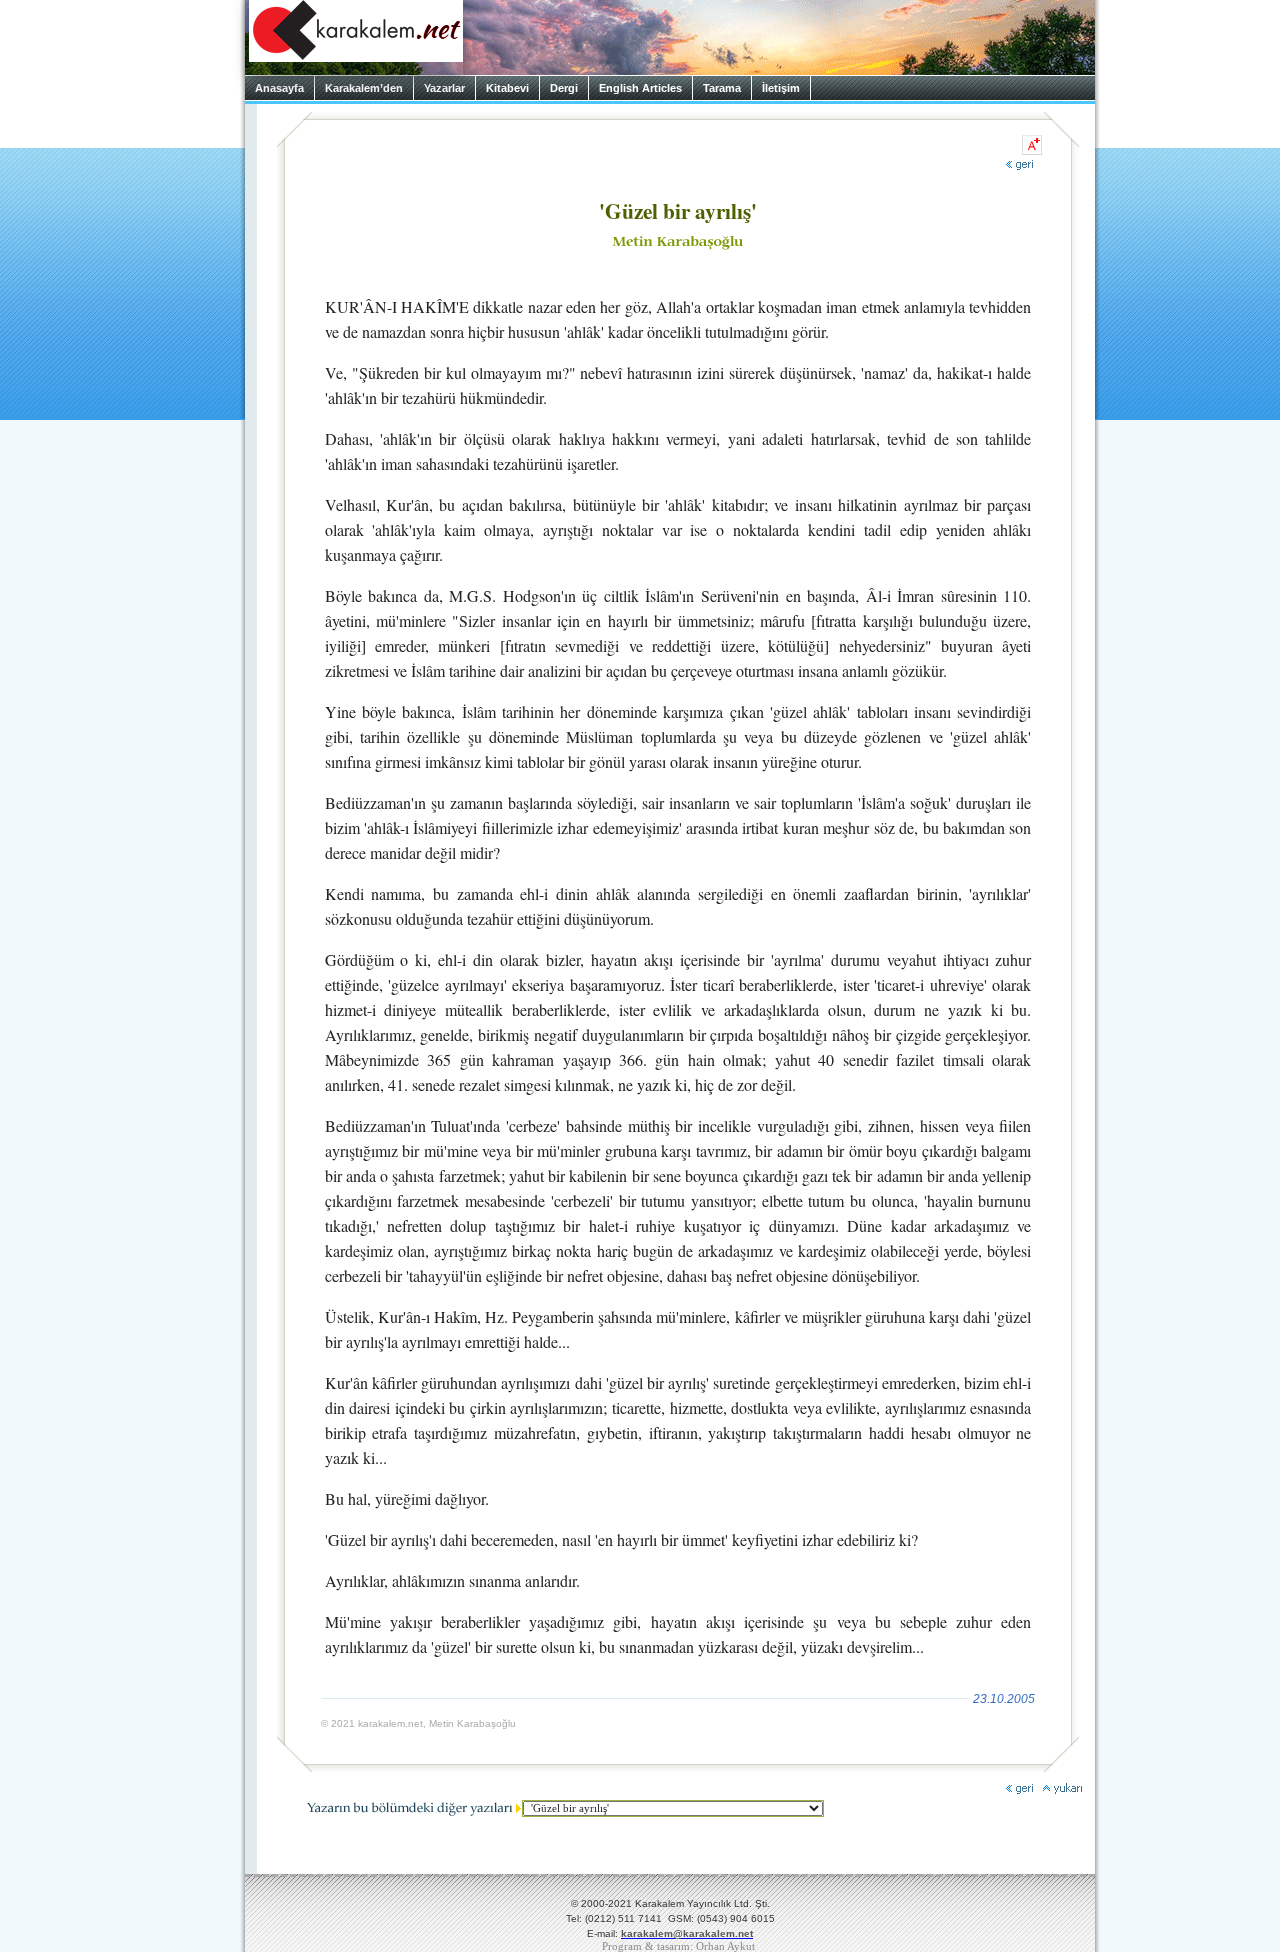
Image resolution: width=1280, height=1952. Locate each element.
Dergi (564, 88)
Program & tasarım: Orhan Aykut (678, 1946)
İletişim (781, 88)
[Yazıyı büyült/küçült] (1032, 145)
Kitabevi (507, 88)
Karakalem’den (364, 88)
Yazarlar (444, 88)
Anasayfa (279, 88)
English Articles (640, 88)
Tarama (722, 88)
